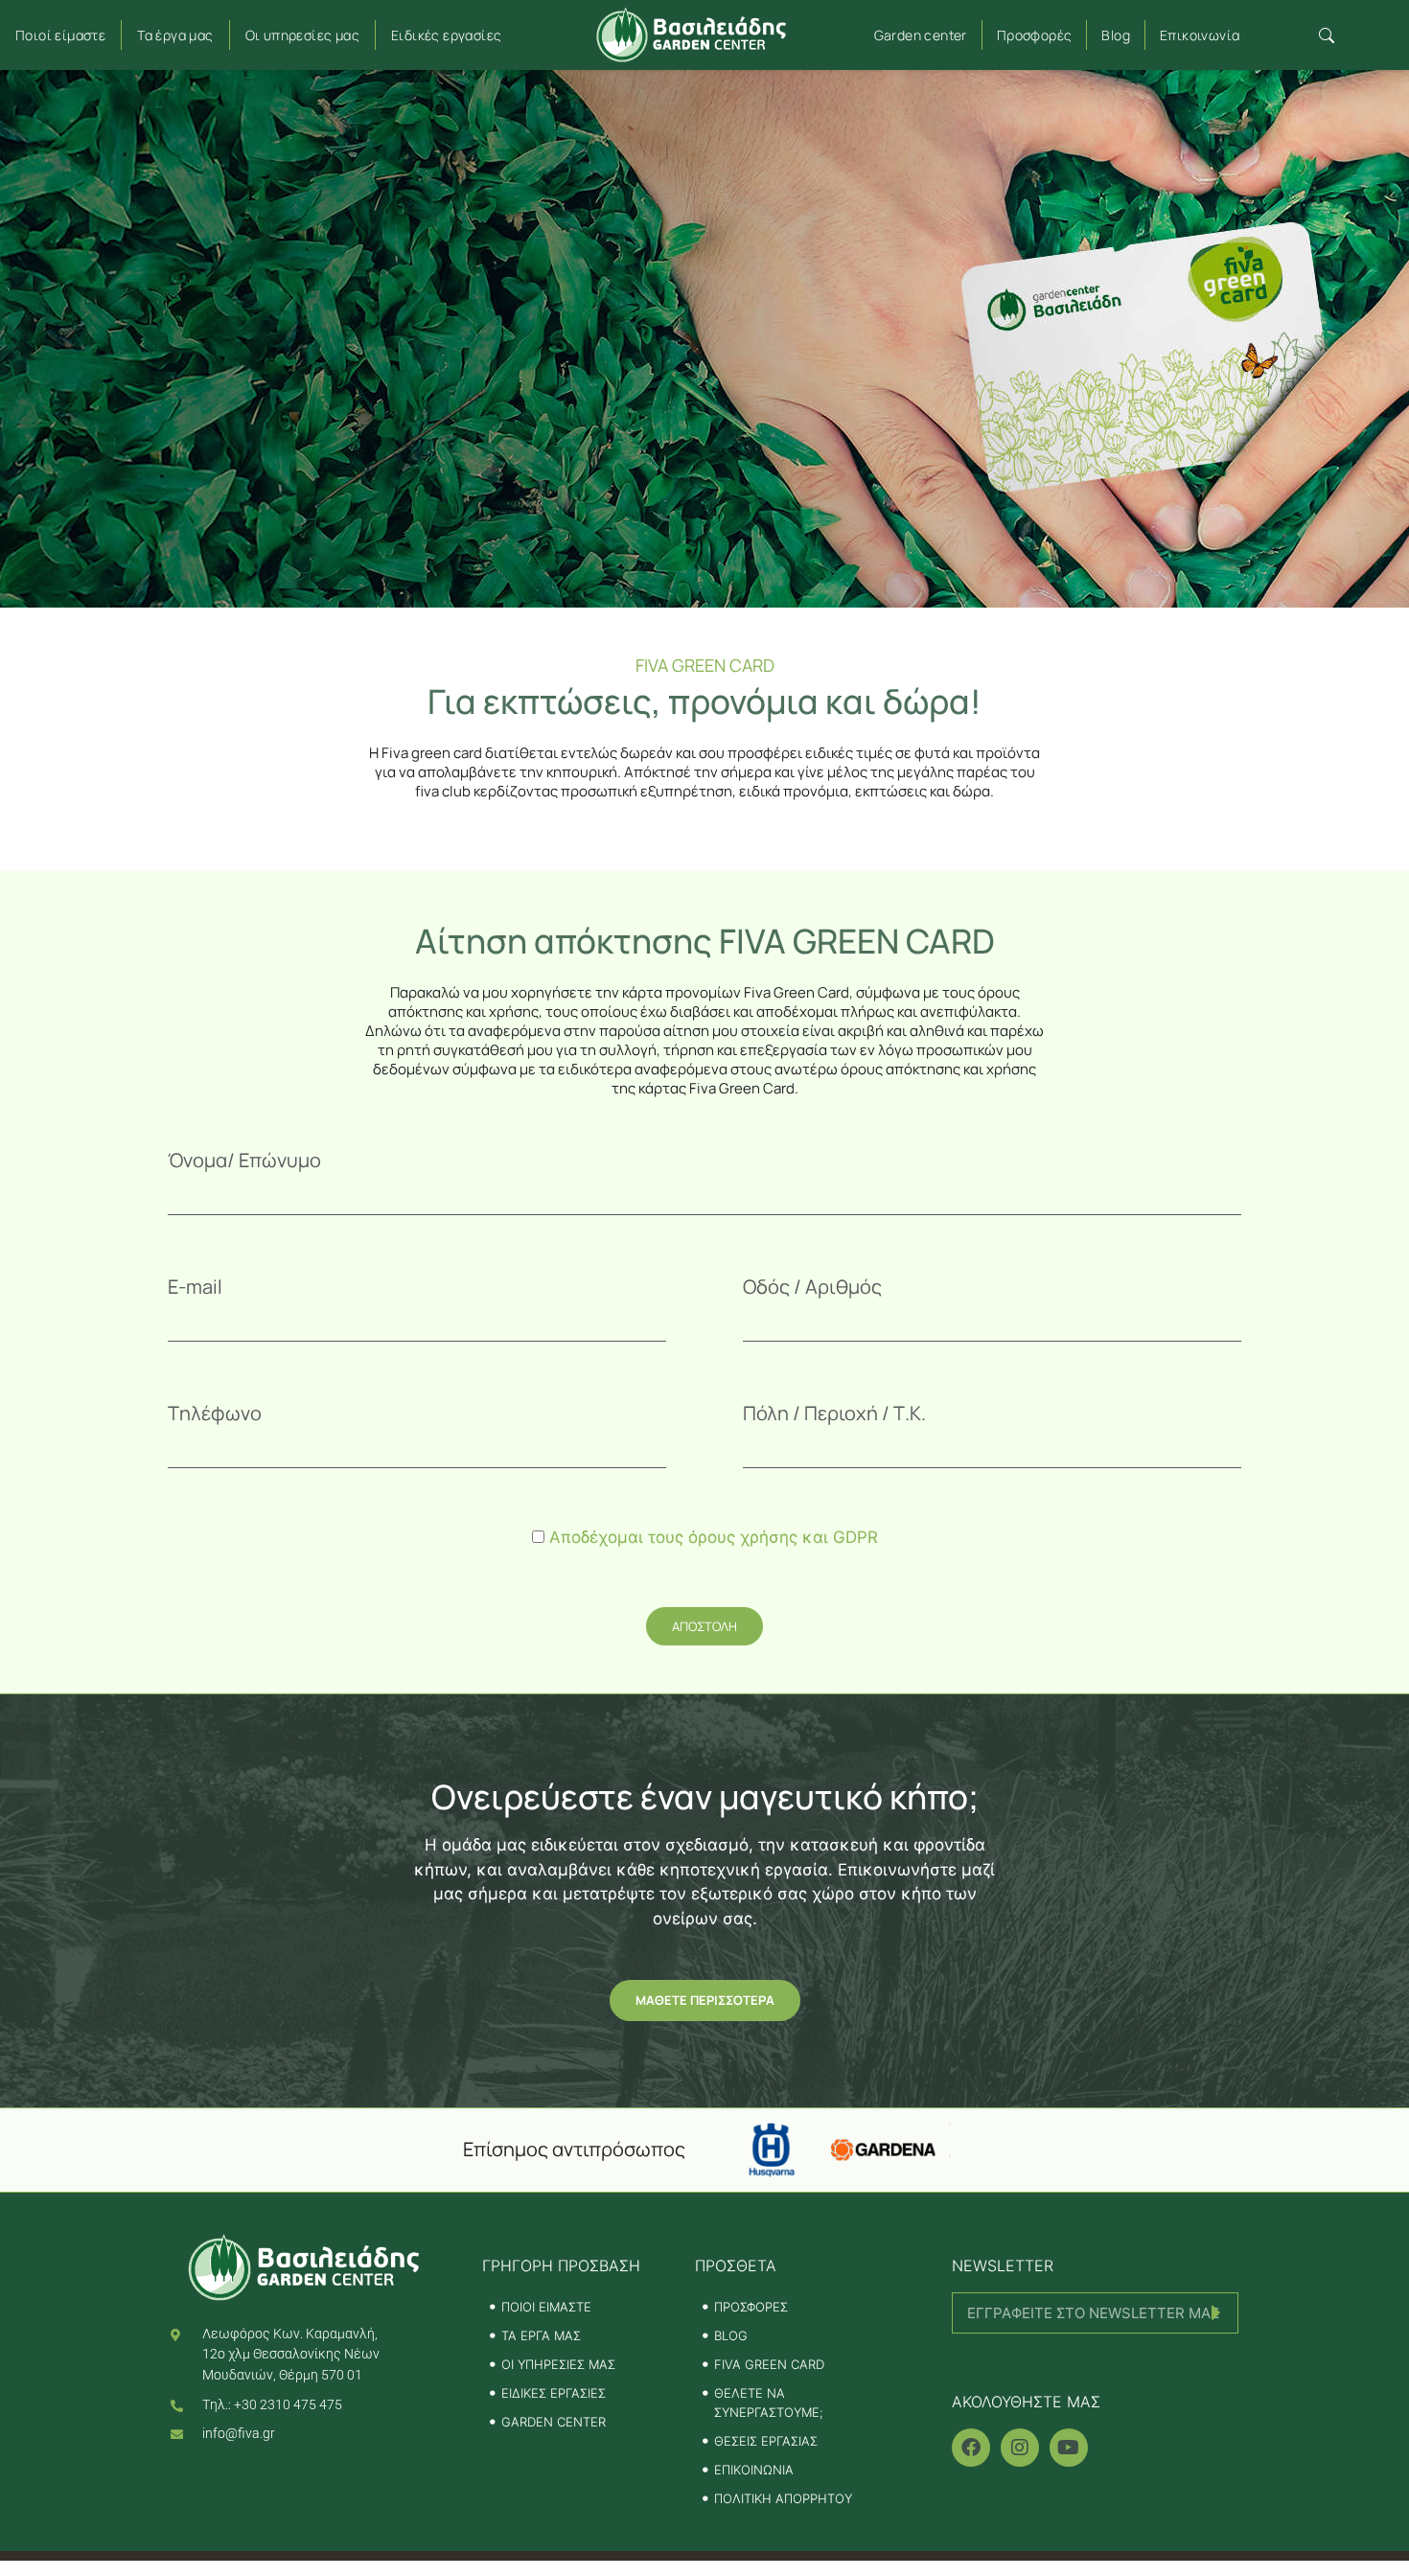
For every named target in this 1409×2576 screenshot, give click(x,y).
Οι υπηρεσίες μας (302, 35)
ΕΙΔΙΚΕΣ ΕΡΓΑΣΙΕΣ (554, 2393)
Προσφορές (1035, 35)
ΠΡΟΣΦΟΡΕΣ (751, 2307)
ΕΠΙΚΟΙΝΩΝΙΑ (754, 2470)
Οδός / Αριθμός (812, 1287)
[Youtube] (1069, 2448)
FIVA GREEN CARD (769, 2364)
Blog (1116, 35)
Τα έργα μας (175, 35)
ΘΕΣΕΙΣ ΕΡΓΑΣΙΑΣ (766, 2441)
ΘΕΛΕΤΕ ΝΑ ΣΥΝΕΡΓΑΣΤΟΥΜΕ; (769, 2403)
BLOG (731, 2335)
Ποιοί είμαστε (60, 35)
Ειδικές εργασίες (446, 35)
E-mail (195, 1287)
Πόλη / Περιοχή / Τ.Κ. (834, 1413)
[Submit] (1095, 2359)
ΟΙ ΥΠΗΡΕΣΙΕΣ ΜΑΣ (558, 2364)
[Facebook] (971, 2448)
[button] (1326, 35)
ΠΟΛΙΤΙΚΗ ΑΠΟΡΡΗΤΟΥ (783, 2498)
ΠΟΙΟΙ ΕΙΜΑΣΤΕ (546, 2307)
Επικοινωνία (1200, 35)
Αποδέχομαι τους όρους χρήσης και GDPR (714, 1537)
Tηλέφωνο (215, 1413)
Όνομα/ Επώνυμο (244, 1160)
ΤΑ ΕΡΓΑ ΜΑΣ (541, 2335)
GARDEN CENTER (554, 2422)
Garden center (921, 35)
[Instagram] (1020, 2448)
